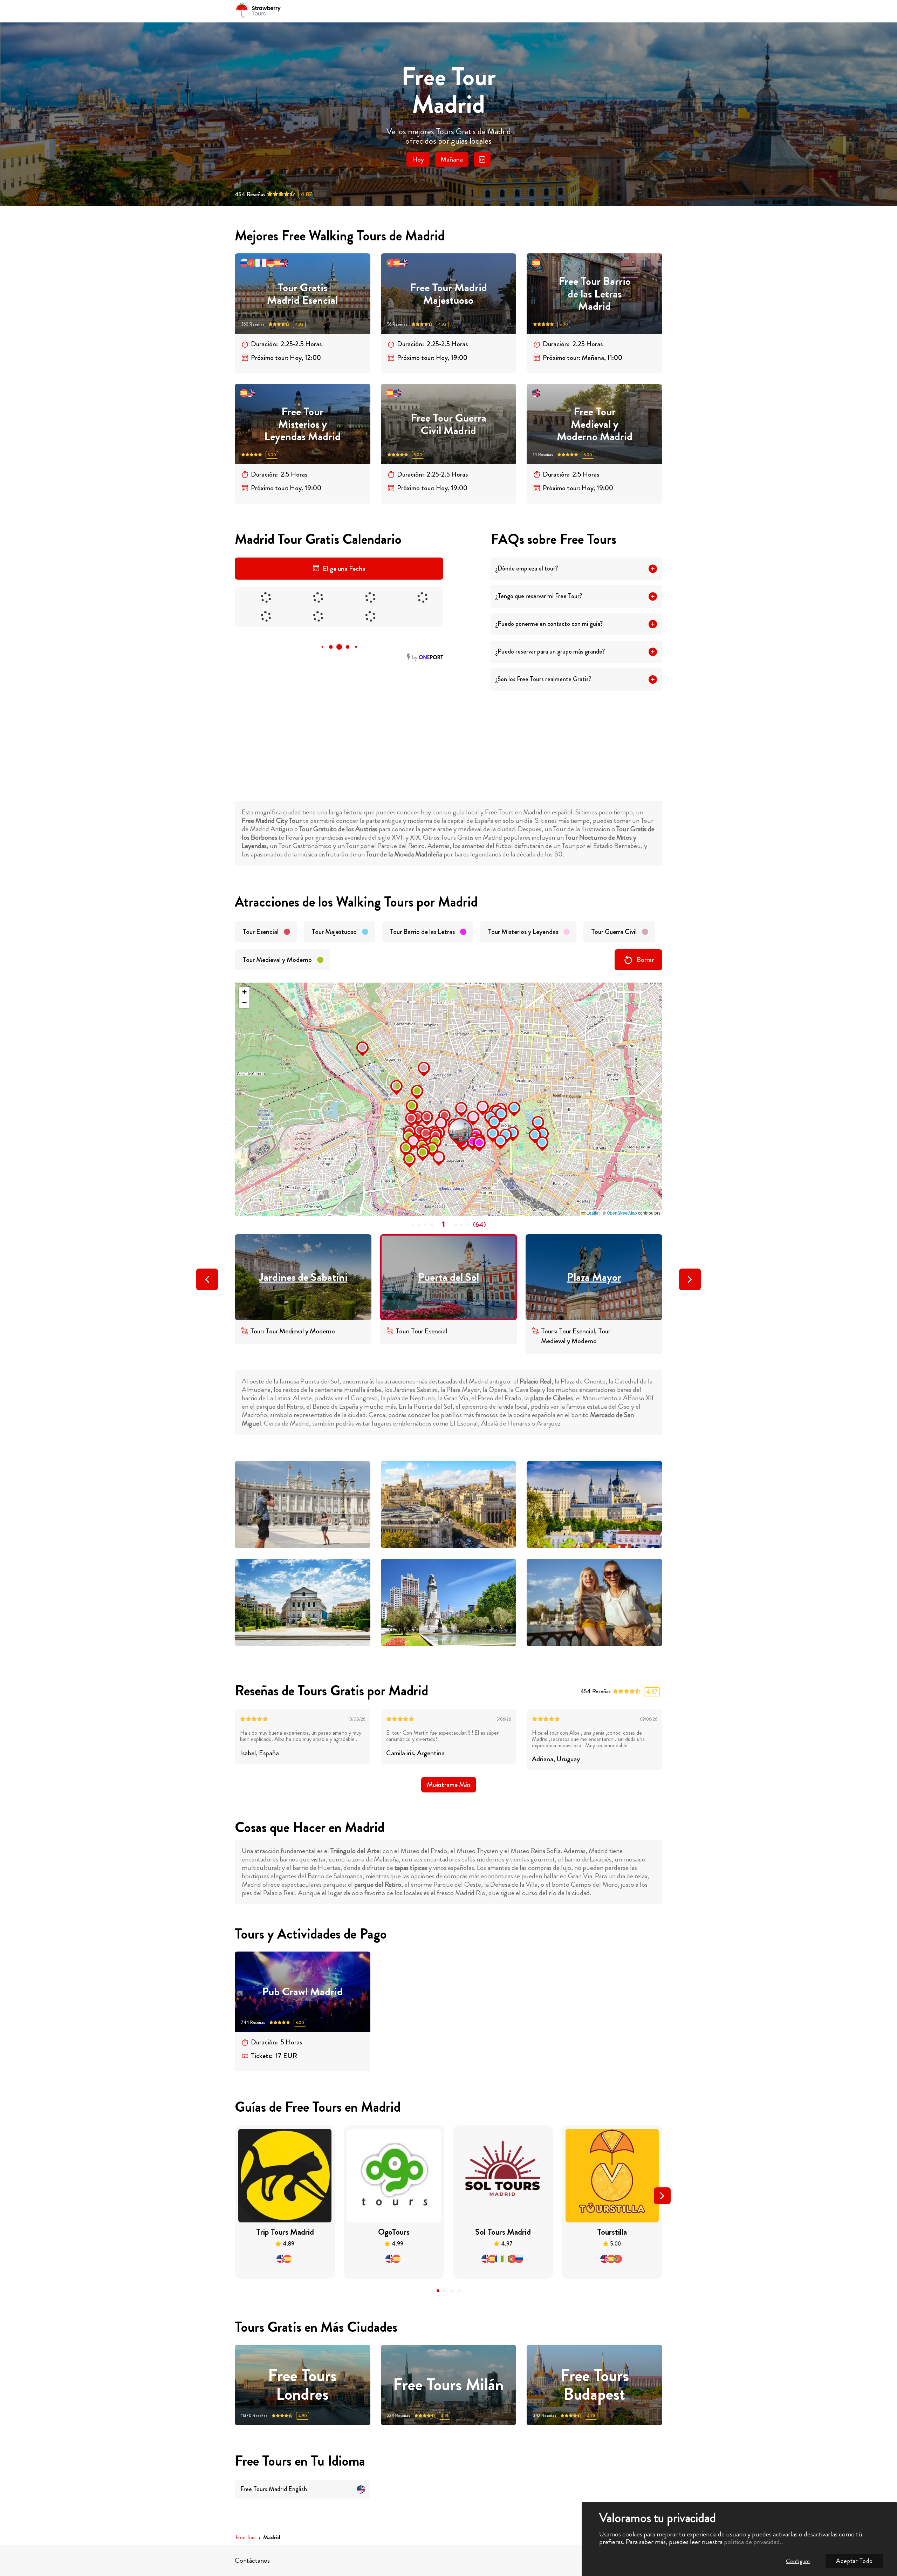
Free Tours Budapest (595, 2385)
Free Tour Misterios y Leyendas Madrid (302, 424)
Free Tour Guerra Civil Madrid (448, 424)
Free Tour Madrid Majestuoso (448, 294)
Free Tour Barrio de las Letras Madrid (595, 294)
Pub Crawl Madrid (302, 1992)
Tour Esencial (261, 932)
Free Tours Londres (302, 2385)
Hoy (418, 159)
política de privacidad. (753, 2542)
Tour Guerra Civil (614, 932)
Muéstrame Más (449, 1785)
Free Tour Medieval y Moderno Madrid (595, 424)
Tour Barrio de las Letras (422, 932)
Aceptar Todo (854, 2561)
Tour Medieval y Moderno (277, 960)
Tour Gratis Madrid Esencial (302, 294)
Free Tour (246, 2538)
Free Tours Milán (448, 2385)
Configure (798, 2561)
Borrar (645, 960)
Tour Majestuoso (334, 932)
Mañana (452, 159)
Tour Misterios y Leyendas (523, 932)
